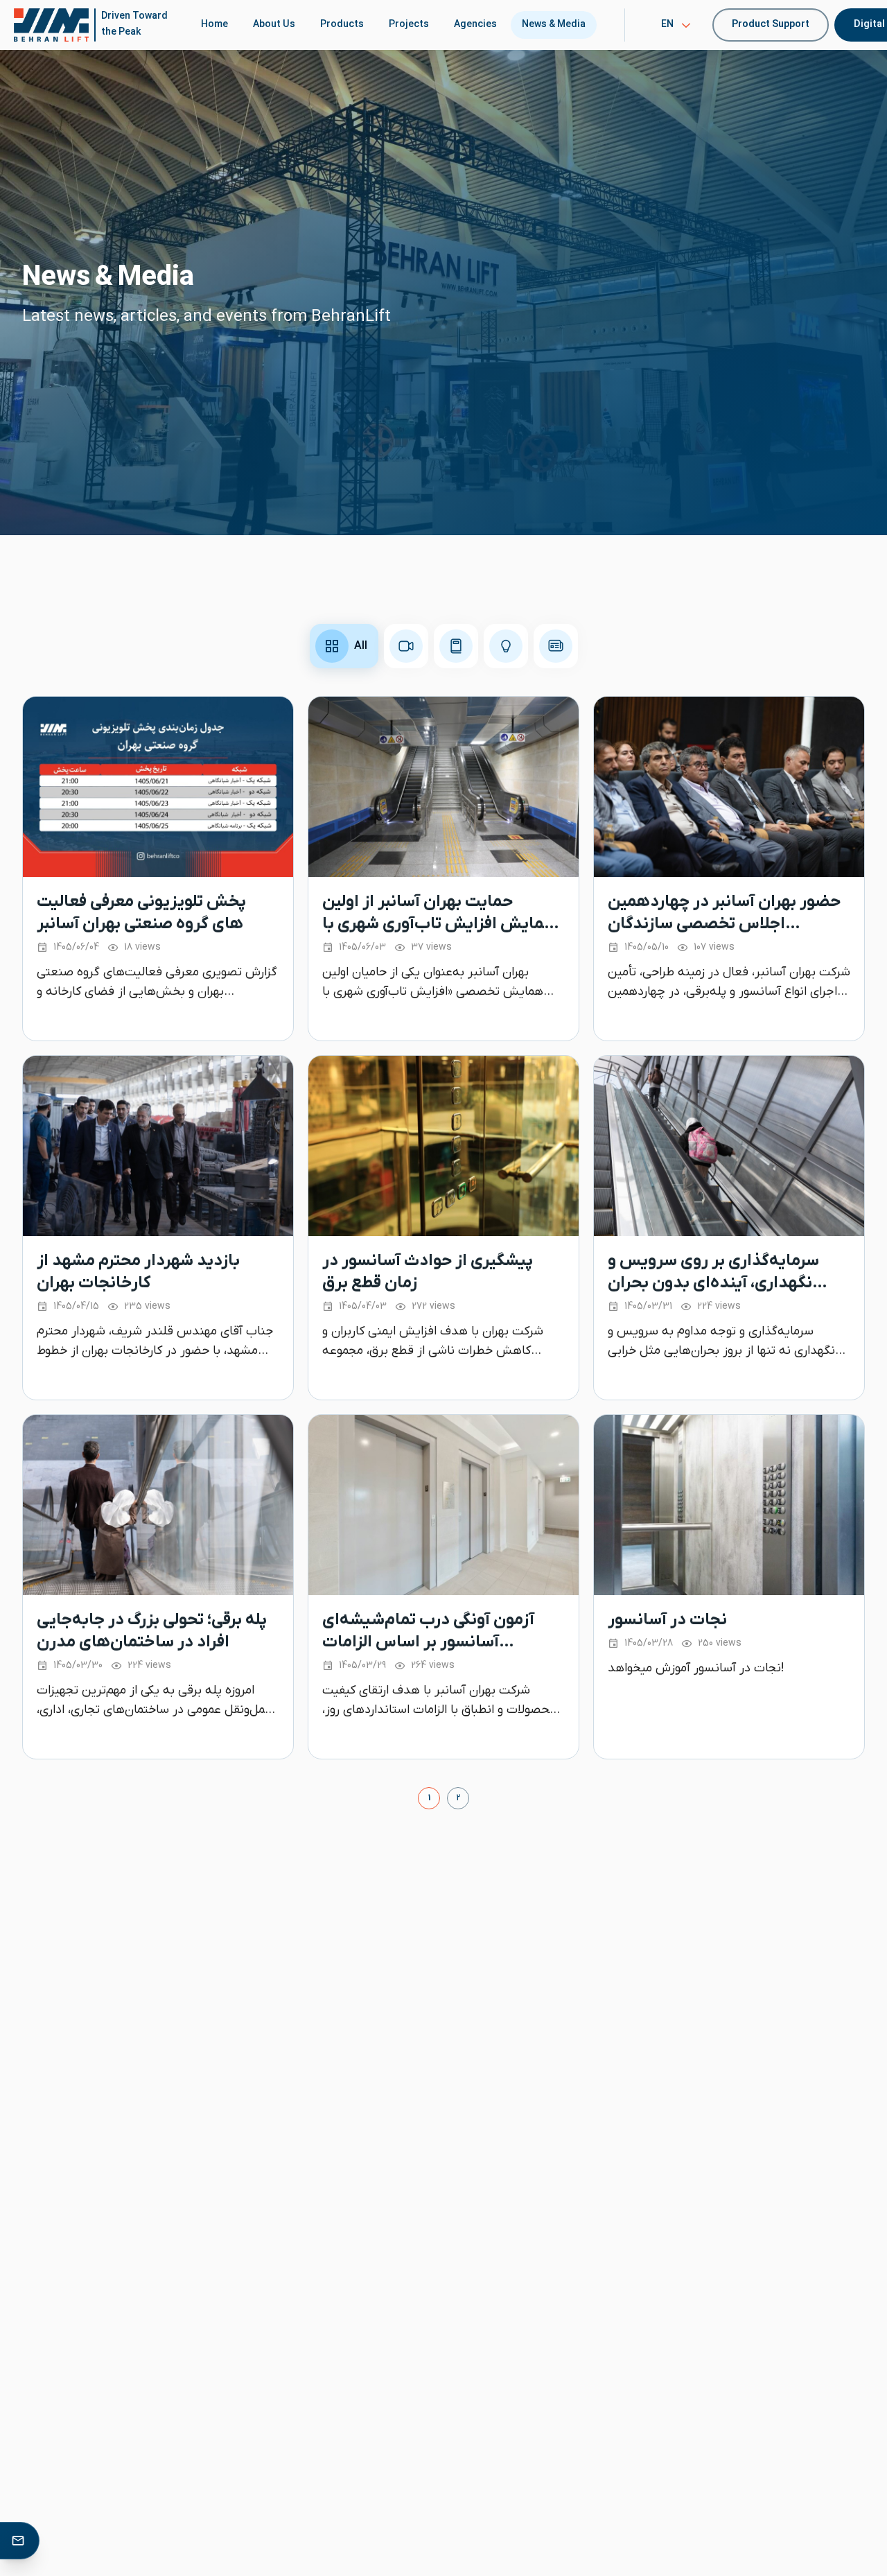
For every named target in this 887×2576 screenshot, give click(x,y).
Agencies (475, 25)
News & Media (554, 25)
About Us (274, 25)
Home (214, 25)
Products (342, 25)
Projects (409, 25)
